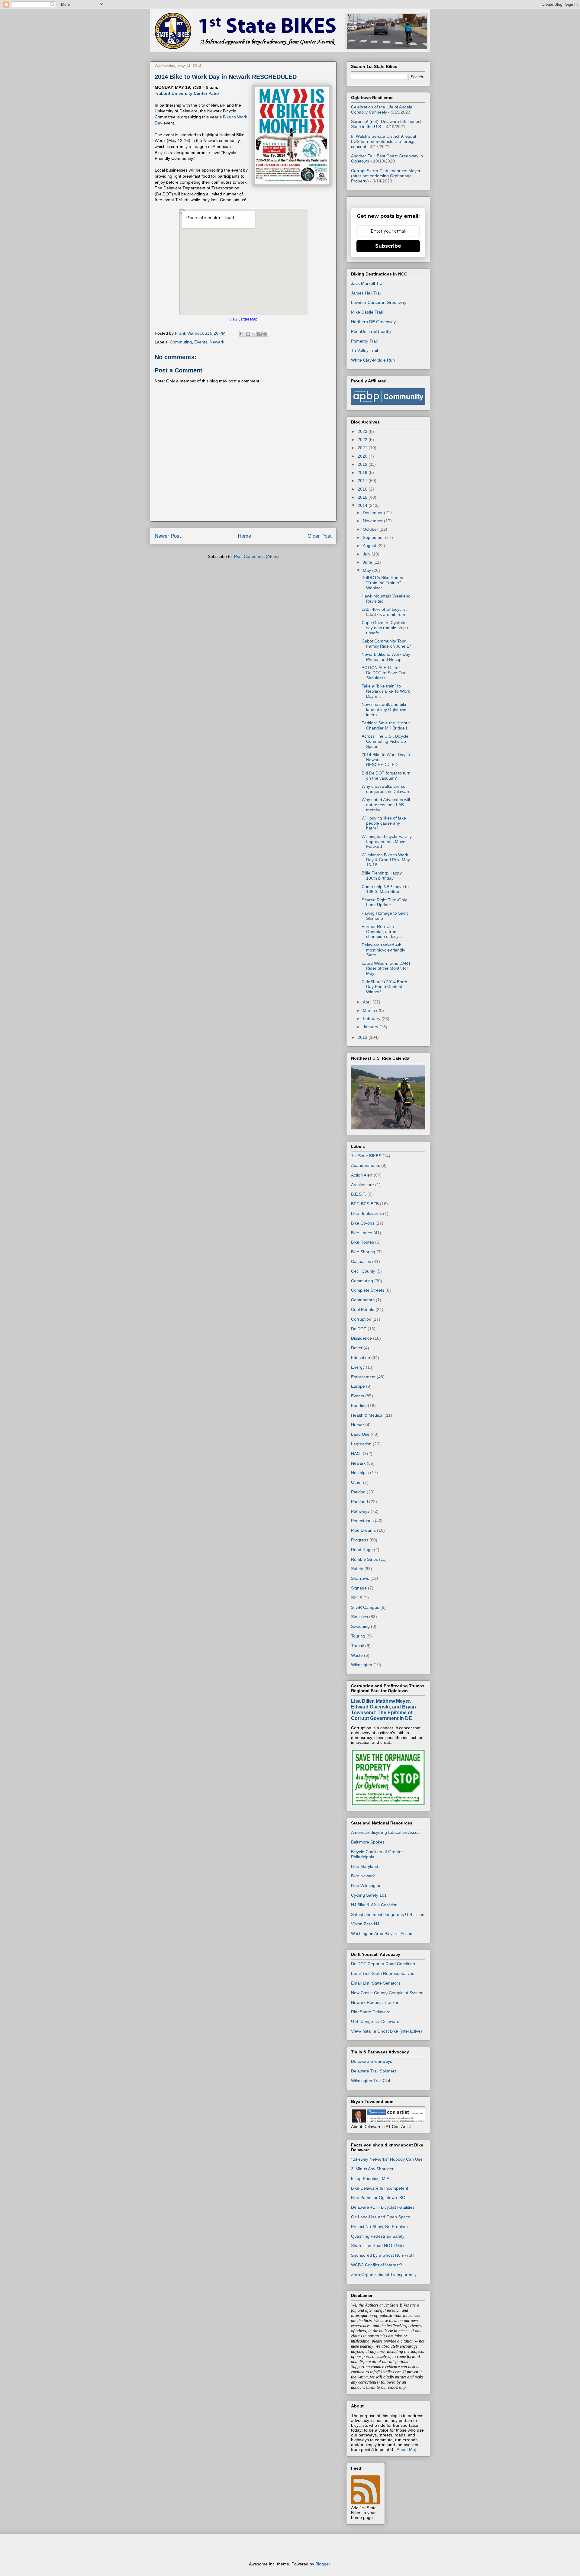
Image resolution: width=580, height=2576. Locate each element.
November (373, 521)
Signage (359, 1588)
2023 (363, 431)
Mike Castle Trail (367, 312)
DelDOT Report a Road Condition (383, 1964)
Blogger (323, 2564)
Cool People (363, 1309)
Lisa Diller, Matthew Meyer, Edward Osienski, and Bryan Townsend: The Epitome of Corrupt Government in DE (383, 1710)
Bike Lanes (362, 1233)
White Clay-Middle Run (373, 360)
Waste (357, 1655)
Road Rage (362, 1550)
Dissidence (361, 1338)
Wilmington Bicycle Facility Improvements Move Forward (387, 842)
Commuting (181, 342)
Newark (217, 342)
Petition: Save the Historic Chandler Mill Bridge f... (386, 725)
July (367, 554)
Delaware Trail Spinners (374, 2071)
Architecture (362, 1185)
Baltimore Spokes (368, 1842)
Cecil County (363, 1271)
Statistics (359, 1617)
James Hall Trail (366, 293)
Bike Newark (363, 1876)
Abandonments (366, 1165)
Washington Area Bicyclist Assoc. (382, 1934)
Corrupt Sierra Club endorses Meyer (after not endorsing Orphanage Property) (386, 176)
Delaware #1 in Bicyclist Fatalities (383, 2207)
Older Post (320, 536)
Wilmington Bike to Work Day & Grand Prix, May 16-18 (386, 860)
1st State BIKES (366, 1156)
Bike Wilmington (366, 1885)
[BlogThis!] (248, 334)
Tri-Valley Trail (364, 350)
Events (201, 342)
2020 (363, 456)
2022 (363, 440)
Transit (358, 1646)
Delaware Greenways (372, 2061)
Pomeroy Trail (364, 341)
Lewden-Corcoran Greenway (379, 302)
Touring (358, 1636)
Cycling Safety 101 (369, 1895)
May (367, 570)
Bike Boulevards (366, 1213)
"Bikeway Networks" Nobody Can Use (387, 2159)
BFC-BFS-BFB (365, 1204)
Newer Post (168, 536)
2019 (363, 464)
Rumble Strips (364, 1559)
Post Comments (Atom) (256, 556)
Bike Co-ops (363, 1223)
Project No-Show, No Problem (379, 2227)
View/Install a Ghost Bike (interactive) (387, 2031)
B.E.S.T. (359, 1194)
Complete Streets (368, 1290)
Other (356, 1482)
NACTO (358, 1454)
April (368, 1002)
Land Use (360, 1434)
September (374, 537)
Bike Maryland (365, 1866)
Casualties (361, 1261)
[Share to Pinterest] (265, 334)
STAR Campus (365, 1607)
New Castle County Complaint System (387, 1993)
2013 (363, 1037)
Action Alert (362, 1175)
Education (361, 1357)
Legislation (361, 1444)
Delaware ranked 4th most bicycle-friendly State (383, 950)
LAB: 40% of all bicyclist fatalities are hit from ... (386, 612)
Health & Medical (367, 1415)
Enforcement (363, 1377)
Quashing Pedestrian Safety (378, 2236)
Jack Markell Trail (368, 283)
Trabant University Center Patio (187, 93)
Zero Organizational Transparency (384, 2275)
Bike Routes (362, 1242)
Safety (357, 1569)
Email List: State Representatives (383, 1973)
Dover (357, 1348)
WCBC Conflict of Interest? (377, 2265)
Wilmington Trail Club (371, 2081)
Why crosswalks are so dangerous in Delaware (386, 789)
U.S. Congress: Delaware (375, 2021)
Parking (358, 1492)
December (373, 513)
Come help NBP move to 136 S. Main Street (385, 889)
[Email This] (242, 334)
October (371, 529)
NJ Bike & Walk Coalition (374, 1905)
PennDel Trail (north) (371, 331)
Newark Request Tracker (375, 2002)
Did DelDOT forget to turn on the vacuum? (386, 776)
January (371, 1027)
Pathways (360, 1511)
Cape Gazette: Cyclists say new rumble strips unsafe (385, 628)
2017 (363, 481)
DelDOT (359, 1329)
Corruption (361, 1319)
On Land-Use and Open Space (381, 2217)
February (372, 1019)
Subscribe (388, 246)
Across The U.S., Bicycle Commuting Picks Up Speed (385, 741)
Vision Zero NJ (365, 1924)
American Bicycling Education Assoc (385, 1832)
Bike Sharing (363, 1252)
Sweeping (360, 1626)
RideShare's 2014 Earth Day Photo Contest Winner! (384, 987)
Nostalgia (360, 1473)
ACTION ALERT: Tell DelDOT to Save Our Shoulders (384, 673)
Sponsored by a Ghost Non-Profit (383, 2255)
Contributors (363, 1300)
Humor (358, 1425)
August (370, 546)
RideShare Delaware (371, 2012)
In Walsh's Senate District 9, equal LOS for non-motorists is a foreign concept (383, 141)
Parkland (359, 1502)
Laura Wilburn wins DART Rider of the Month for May (386, 968)
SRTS (357, 1598)
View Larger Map (243, 319)
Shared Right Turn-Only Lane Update (384, 902)
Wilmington (362, 1665)
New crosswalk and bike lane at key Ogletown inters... (385, 710)
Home (244, 536)
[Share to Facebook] (259, 334)
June (368, 562)
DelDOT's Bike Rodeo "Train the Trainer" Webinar (382, 583)
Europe (358, 1386)
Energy (358, 1367)
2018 (363, 472)
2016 (363, 489)
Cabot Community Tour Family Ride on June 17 (387, 644)
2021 (363, 448)
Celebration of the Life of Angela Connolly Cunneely (382, 109)
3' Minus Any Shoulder (372, 2169)
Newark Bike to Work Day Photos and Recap (386, 657)
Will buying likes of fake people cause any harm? (384, 823)
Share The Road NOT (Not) (377, 2246)
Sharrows (360, 1578)
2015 (363, 497)
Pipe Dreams (363, 1530)
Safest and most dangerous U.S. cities (388, 1914)
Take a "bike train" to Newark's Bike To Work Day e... (386, 691)
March (369, 1010)
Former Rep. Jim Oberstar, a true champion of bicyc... (383, 932)
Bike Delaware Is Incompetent (380, 2188)
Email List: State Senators (376, 1983)
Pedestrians (362, 1521)
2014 (363, 505)
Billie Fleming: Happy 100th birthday (382, 876)
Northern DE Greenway (373, 322)
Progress (360, 1540)
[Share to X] (254, 334)
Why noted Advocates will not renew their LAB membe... (386, 805)
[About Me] (406, 2449)
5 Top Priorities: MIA (370, 2178)
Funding (359, 1406)
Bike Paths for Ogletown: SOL (379, 2198)
